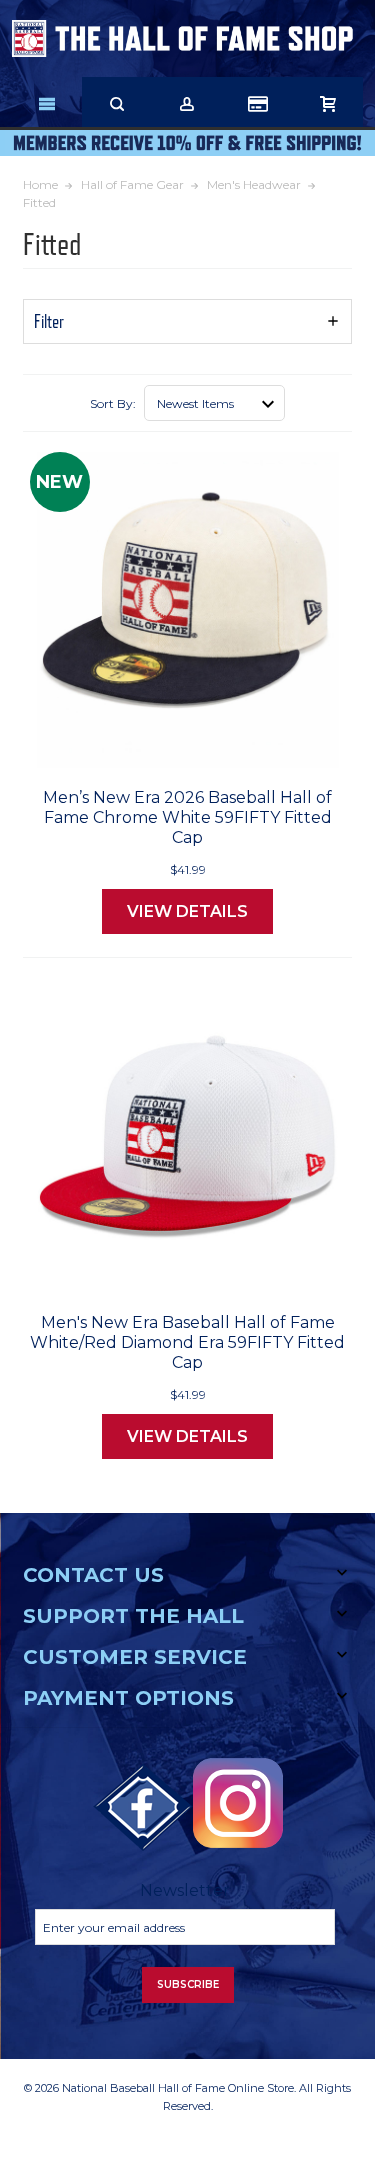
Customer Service (135, 1657)
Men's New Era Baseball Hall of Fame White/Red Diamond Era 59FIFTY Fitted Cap (187, 1342)
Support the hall (133, 1616)
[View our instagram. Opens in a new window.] (238, 1803)
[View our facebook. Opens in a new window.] (143, 1808)
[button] (187, 321)
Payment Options (128, 1698)
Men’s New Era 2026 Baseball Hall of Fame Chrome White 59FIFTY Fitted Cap (187, 817)
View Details (187, 911)
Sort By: (113, 403)
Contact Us (93, 1575)
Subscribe (188, 1984)
